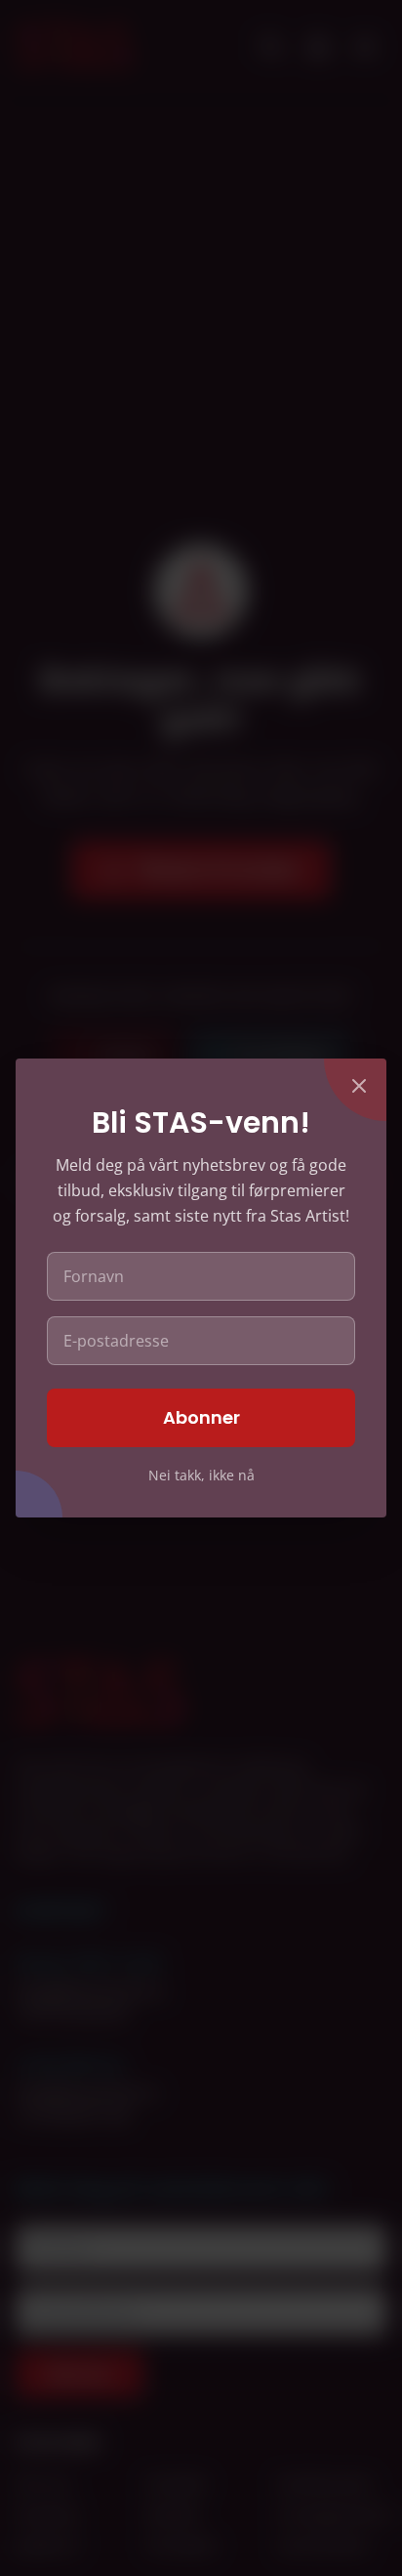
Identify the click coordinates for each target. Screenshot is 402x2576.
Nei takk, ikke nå (201, 1475)
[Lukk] (359, 1086)
